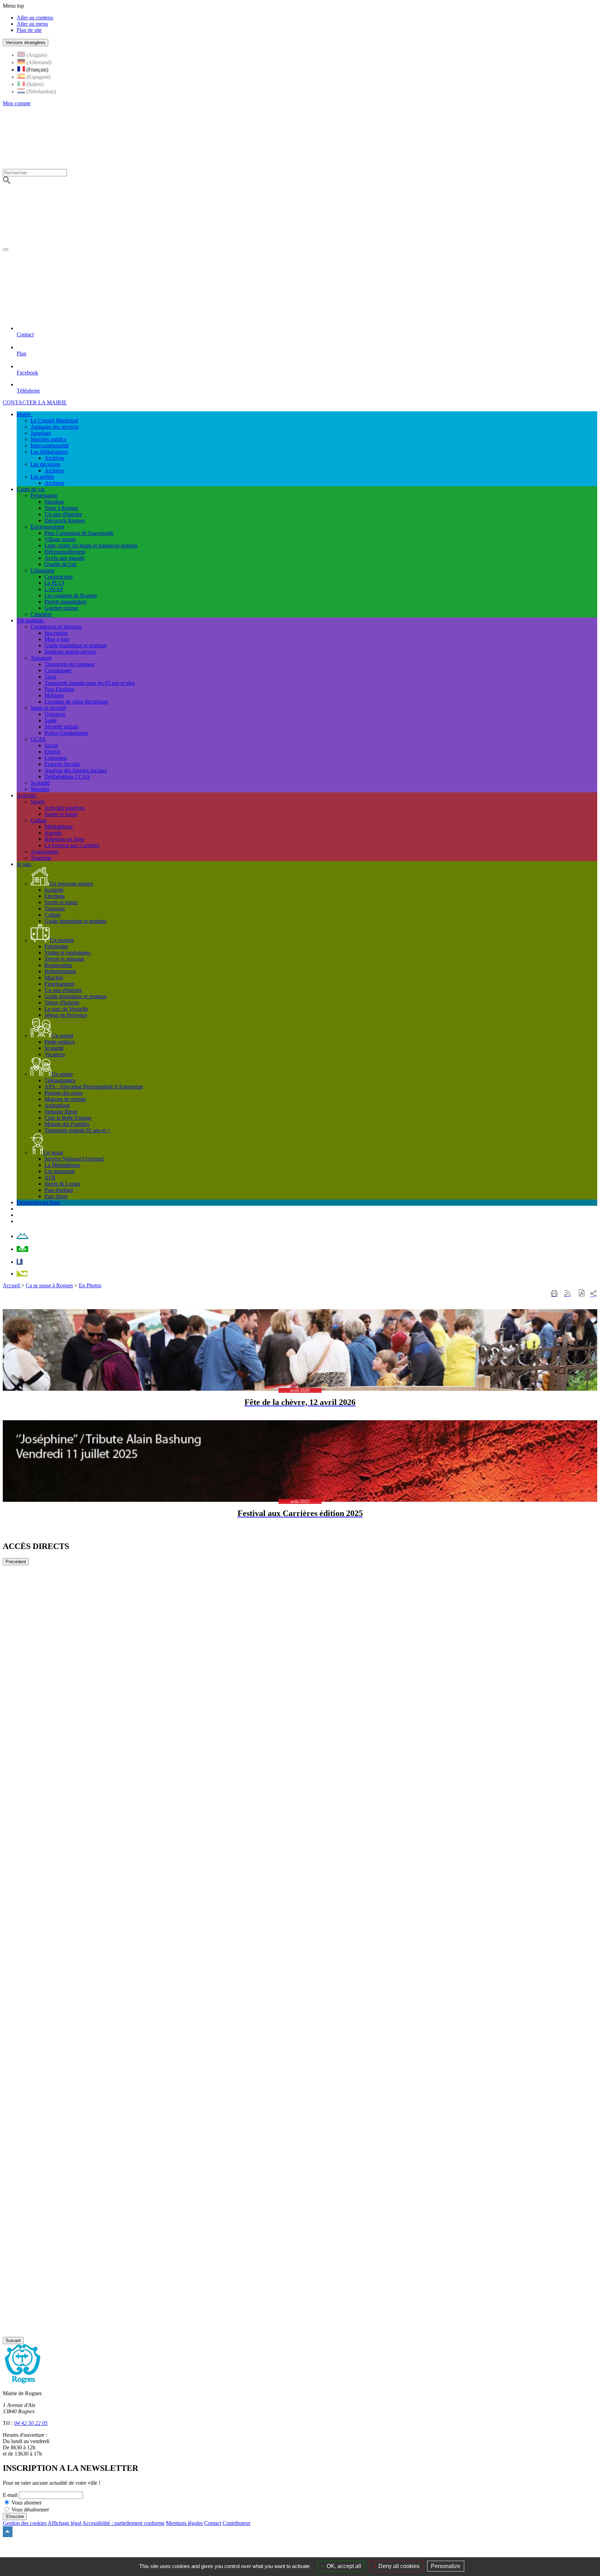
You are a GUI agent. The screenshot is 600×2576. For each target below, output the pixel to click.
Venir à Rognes (61, 508)
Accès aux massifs (65, 558)
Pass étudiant (59, 1190)
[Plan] (22, 1249)
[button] (582, 1294)
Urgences (55, 714)
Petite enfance (60, 1042)
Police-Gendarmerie (66, 733)
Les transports (60, 1171)
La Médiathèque (62, 1165)
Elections (55, 896)
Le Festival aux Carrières (72, 845)
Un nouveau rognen (71, 883)
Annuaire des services (55, 427)
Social (51, 745)
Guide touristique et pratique (76, 645)
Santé (51, 720)
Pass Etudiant (59, 689)
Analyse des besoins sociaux (76, 770)
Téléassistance (60, 1080)
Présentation (44, 495)
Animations (57, 1105)
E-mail (10, 2495)
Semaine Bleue (61, 1112)
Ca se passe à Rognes (49, 1285)
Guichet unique (61, 608)
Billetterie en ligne (64, 839)
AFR (50, 1177)
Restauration (58, 965)
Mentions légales (184, 2523)
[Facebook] (20, 1262)
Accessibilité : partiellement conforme (123, 2523)
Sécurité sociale (61, 727)
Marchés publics (48, 439)
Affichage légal (64, 2523)
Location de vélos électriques (76, 702)
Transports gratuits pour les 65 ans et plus (90, 683)
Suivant (13, 2341)
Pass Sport (56, 1196)
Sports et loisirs (61, 814)
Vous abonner (27, 2503)
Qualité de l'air (60, 564)
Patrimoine (56, 946)
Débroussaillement (65, 552)
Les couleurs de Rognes (71, 595)
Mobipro (54, 695)
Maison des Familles (67, 1124)
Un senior (62, 1074)
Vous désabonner (30, 2510)
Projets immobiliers (65, 602)
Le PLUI (54, 583)
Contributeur (236, 2523)
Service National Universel (74, 1159)
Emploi (52, 752)
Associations (44, 852)
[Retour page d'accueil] (216, 248)
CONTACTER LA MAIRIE (35, 402)
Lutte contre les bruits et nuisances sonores (91, 545)
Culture (39, 820)
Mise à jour (57, 639)
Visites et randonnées (68, 953)
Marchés (40, 789)
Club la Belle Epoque (68, 1118)
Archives (54, 458)
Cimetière (41, 614)
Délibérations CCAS (67, 777)
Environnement (47, 527)
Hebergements (60, 971)
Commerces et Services (56, 627)
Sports (37, 802)
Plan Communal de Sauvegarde (79, 533)
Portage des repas (64, 1093)
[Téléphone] (22, 1274)
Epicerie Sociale (62, 764)
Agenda (53, 833)
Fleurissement (60, 984)
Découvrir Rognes (65, 520)
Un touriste (62, 940)
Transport (41, 658)
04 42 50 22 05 (31, 2423)
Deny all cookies (398, 2566)
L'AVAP (54, 589)
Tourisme (41, 858)
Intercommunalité (50, 445)
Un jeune (53, 1152)
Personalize (446, 2566)
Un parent (62, 1036)
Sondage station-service (70, 652)
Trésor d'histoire (62, 1003)
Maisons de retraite (65, 1099)
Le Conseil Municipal (54, 420)
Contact (213, 2523)
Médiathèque (59, 827)
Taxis (50, 677)
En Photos (90, 1285)
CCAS (38, 739)
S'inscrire (15, 2516)
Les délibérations (49, 452)
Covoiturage (58, 670)
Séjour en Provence (66, 1015)
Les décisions (45, 464)
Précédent (16, 1562)
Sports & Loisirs (62, 1184)
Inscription (56, 633)
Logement (56, 758)
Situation (54, 502)
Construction (59, 577)
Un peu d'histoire (63, 514)
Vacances (55, 1054)
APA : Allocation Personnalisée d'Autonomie (94, 1087)
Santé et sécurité (48, 708)
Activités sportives (65, 808)
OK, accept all (343, 2566)
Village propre (60, 539)
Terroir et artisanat (64, 959)
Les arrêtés (42, 477)
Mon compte (17, 103)
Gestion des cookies (25, 2523)
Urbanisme (43, 570)
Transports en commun (69, 664)
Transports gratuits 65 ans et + (77, 1130)
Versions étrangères (26, 43)
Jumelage (41, 433)
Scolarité (40, 783)
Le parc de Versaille (66, 1009)
